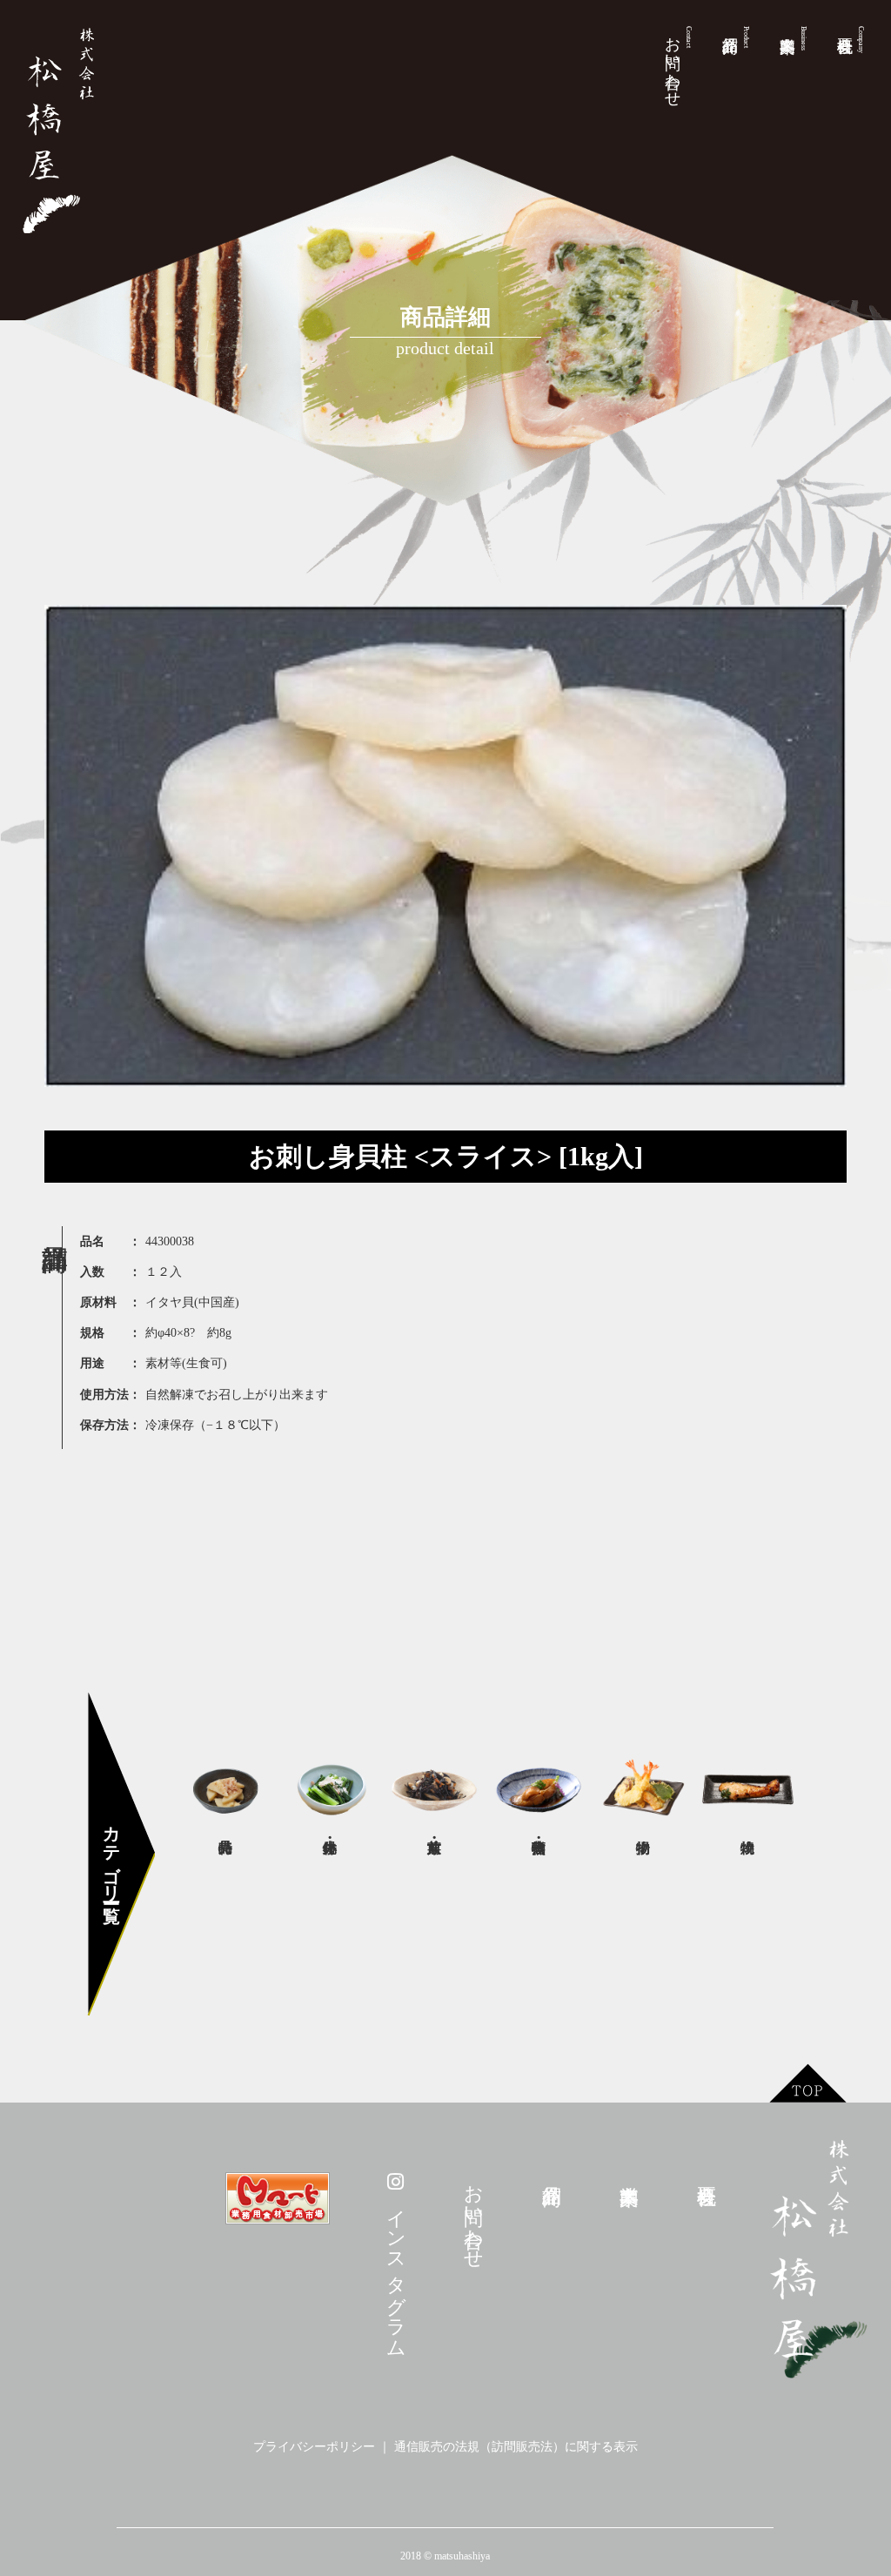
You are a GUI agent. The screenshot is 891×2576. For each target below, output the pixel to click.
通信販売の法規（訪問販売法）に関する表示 (516, 2447)
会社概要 (861, 40)
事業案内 (804, 38)
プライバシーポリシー (314, 2447)
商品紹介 (746, 37)
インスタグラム (396, 2270)
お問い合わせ (678, 63)
